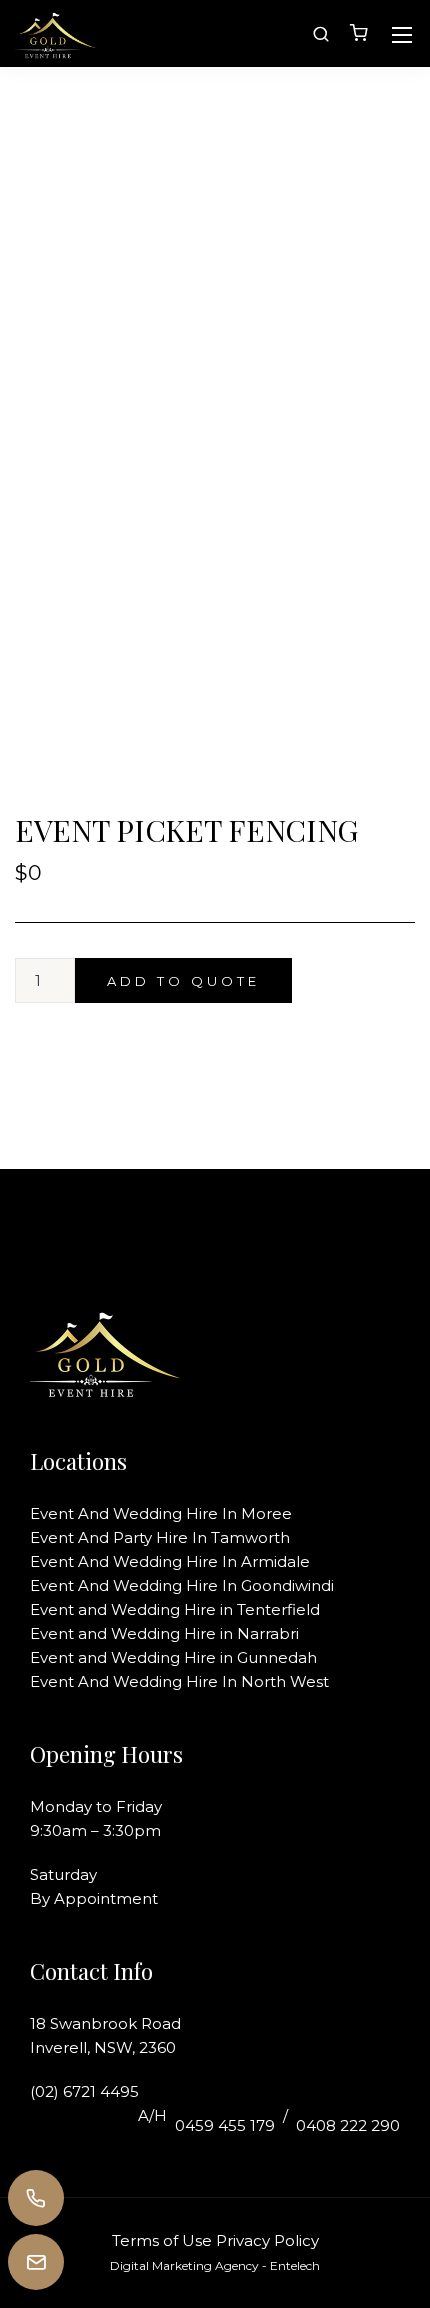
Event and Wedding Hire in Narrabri (164, 1633)
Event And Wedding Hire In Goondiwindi (182, 1585)
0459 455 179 (225, 2125)
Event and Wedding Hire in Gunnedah (173, 1657)
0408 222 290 (348, 2125)
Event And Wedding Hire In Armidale (170, 1561)
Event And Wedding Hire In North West (179, 1681)
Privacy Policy (267, 2240)
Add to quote (183, 981)
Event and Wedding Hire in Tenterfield (175, 1609)
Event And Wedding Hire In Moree (161, 1513)
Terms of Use (162, 2240)
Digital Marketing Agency (184, 2265)
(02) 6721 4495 (84, 2091)
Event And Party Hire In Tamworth (160, 1537)
